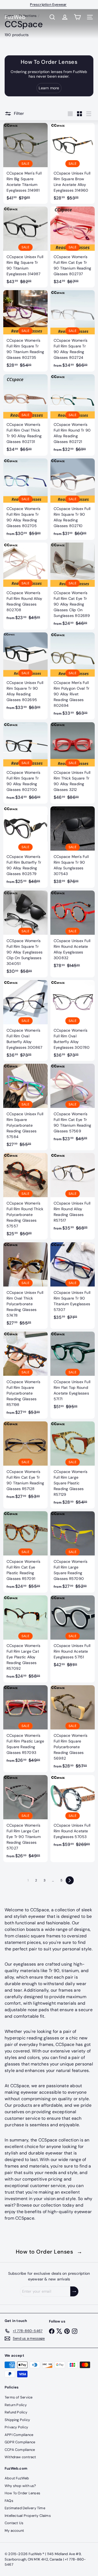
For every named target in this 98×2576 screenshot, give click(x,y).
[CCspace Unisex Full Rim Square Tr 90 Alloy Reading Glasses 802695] (25, 673)
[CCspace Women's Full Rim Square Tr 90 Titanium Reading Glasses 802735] (25, 331)
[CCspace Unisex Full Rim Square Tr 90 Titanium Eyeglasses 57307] (73, 1283)
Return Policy (16, 2405)
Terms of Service (19, 2397)
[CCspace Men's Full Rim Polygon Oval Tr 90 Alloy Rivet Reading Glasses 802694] (73, 676)
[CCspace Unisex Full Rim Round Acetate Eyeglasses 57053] (73, 1813)
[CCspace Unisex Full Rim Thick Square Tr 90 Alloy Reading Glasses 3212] (73, 763)
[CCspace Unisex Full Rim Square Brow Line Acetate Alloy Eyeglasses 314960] (73, 163)
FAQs (9, 2501)
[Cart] (77, 17)
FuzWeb (15, 17)
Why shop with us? (20, 2486)
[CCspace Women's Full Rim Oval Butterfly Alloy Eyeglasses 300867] (25, 1021)
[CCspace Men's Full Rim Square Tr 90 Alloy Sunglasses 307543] (73, 847)
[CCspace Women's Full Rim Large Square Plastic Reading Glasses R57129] (73, 1465)
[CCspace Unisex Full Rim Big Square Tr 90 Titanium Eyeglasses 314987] (25, 247)
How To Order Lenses (22, 2493)
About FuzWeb (17, 2478)
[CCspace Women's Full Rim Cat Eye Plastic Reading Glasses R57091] (25, 1552)
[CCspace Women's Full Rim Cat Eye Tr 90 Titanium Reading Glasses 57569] (73, 1104)
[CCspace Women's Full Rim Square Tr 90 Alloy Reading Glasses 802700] (25, 763)
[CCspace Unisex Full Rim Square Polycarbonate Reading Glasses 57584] (25, 1107)
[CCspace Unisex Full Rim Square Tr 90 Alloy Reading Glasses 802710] (73, 499)
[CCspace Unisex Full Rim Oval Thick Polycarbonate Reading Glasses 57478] (25, 1286)
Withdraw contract (20, 2457)
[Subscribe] (74, 2291)
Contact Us (14, 2523)
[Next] (70, 1880)
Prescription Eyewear (48, 4)
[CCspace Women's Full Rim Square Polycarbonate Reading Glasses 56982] (73, 1729)
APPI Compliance (19, 2435)
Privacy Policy (16, 2427)
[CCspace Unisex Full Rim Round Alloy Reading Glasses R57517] (73, 1194)
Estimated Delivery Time (25, 2508)
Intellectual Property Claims (28, 2516)
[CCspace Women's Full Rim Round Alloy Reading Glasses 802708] (25, 583)
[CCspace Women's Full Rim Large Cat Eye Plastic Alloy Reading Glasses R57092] (25, 1639)
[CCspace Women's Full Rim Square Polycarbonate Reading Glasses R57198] (25, 1375)
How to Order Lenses (49, 2252)
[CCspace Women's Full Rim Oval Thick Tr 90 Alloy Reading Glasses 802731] (25, 415)
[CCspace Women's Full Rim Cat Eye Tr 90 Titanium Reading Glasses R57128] (25, 1462)
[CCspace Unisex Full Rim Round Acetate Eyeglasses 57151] (73, 1633)
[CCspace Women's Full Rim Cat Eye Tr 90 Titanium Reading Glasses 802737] (73, 247)
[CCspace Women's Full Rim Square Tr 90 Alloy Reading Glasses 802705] (25, 499)
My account (14, 2531)
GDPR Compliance (20, 2442)
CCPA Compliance (20, 2450)
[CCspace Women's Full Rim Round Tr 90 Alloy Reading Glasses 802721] (73, 415)
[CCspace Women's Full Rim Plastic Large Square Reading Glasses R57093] (25, 1726)
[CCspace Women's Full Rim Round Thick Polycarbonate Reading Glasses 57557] (25, 1196)
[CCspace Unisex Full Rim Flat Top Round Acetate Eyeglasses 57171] (73, 1372)
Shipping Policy (17, 2420)
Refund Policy (16, 2412)
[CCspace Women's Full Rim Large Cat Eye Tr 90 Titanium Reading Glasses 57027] (25, 1819)
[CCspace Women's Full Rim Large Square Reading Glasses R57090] (73, 1552)
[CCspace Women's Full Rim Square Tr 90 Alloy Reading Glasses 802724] (73, 331)
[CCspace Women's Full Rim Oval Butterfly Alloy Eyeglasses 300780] (73, 1021)
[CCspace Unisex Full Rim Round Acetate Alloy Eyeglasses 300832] (73, 931)
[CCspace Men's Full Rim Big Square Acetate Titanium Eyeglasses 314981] (25, 163)
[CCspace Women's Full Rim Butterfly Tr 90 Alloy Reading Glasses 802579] (25, 847)
